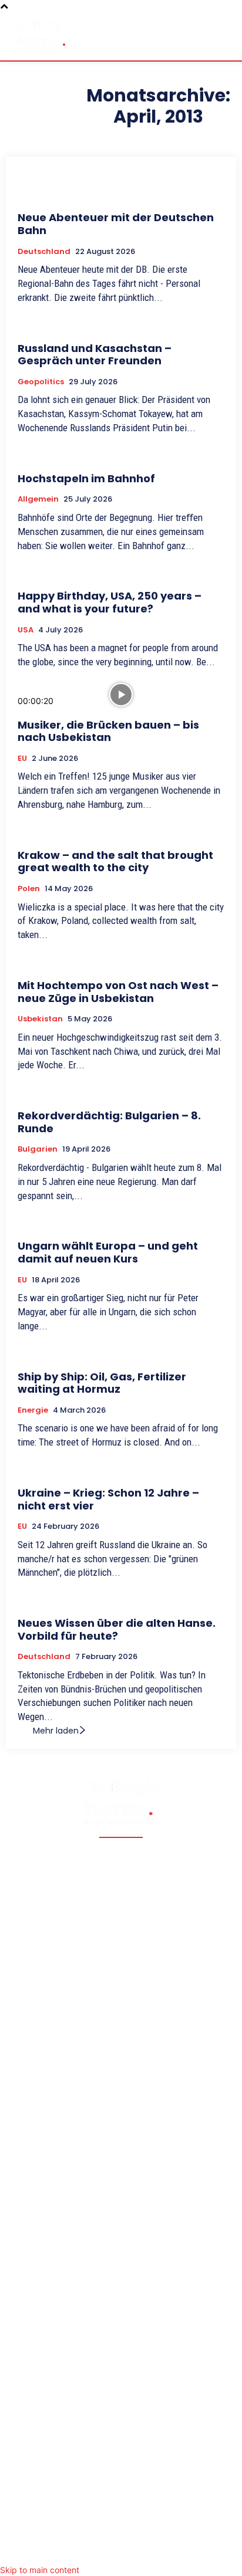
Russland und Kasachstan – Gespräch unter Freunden (95, 355)
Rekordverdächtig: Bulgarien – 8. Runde (109, 1122)
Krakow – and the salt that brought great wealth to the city (115, 862)
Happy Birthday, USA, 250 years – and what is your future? (110, 602)
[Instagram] (121, 2549)
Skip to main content (40, 2570)
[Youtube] (168, 2549)
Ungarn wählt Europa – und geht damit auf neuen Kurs (108, 1252)
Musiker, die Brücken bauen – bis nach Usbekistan (108, 731)
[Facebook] (74, 2549)
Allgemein (38, 499)
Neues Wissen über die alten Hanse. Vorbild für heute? (117, 1629)
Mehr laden (56, 1731)
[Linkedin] (144, 2549)
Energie (33, 1410)
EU (22, 759)
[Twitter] (98, 2549)
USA (26, 630)
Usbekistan (40, 1019)
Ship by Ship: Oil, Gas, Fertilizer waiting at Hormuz (102, 1383)
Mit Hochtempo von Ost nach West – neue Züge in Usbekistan (118, 992)
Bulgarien (38, 1149)
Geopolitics (41, 382)
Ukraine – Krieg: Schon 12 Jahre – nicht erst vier (108, 1499)
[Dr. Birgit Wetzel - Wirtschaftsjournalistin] (41, 35)
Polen (29, 889)
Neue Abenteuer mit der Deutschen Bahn (116, 224)
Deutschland (44, 252)
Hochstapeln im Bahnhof (86, 478)
